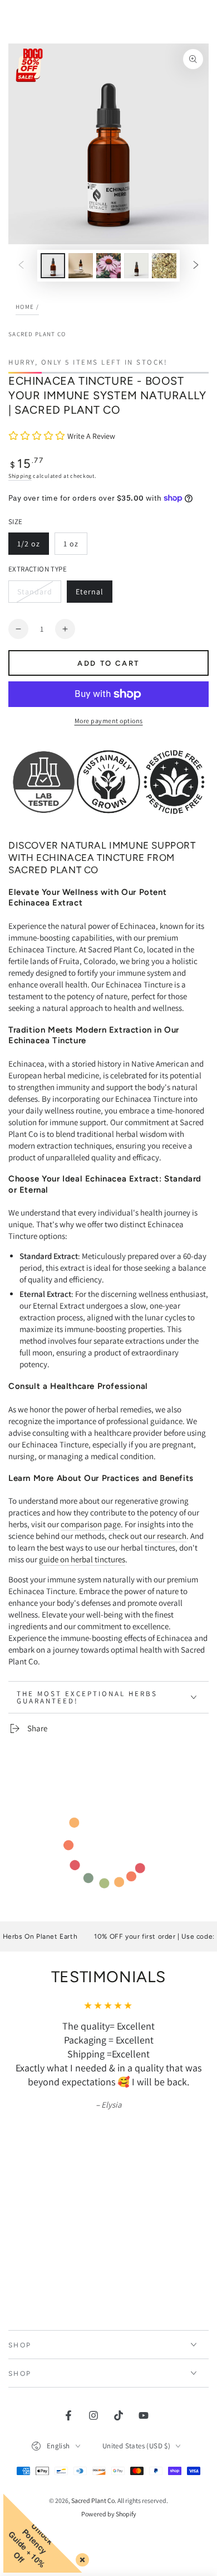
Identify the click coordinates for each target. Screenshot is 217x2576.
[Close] (80, 2558)
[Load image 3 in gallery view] (108, 266)
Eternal (94, 595)
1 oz (75, 547)
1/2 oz (33, 547)
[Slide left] (21, 266)
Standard (39, 595)
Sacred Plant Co (37, 334)
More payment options (109, 721)
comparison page (91, 1524)
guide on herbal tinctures (82, 1559)
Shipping (20, 476)
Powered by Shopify (109, 2471)
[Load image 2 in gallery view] (81, 266)
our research (165, 1536)
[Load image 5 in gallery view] (164, 266)
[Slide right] (196, 266)
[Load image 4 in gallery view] (136, 266)
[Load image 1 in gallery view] (53, 266)
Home (25, 307)
